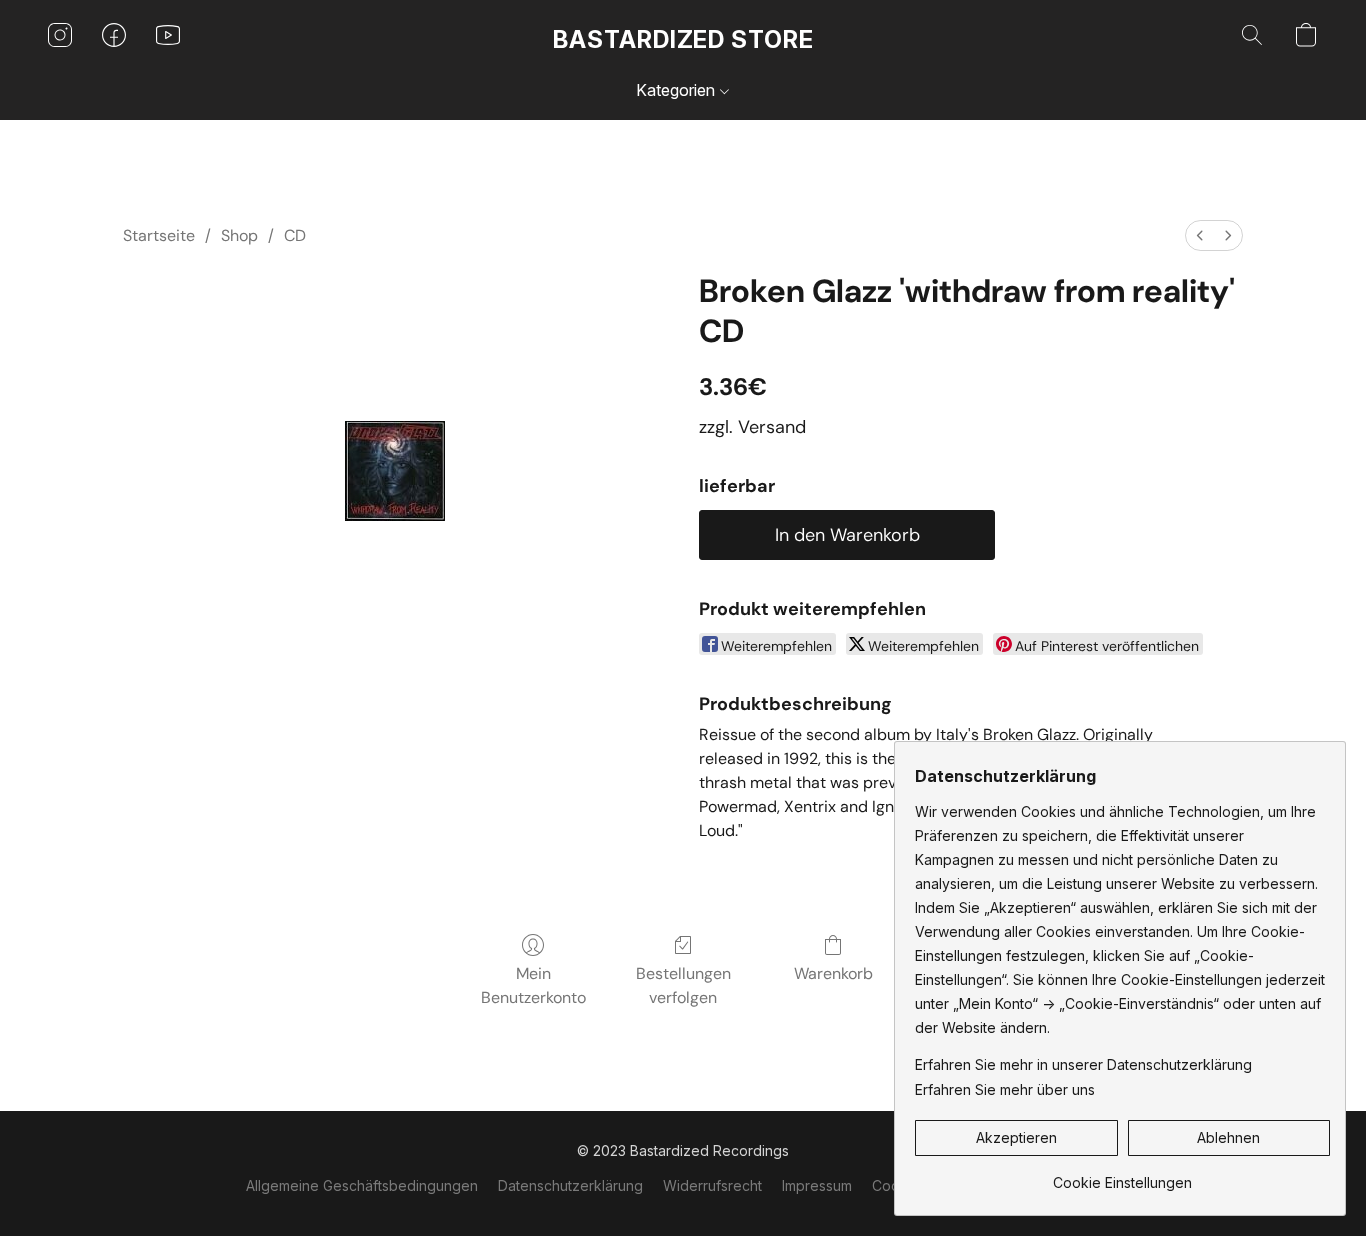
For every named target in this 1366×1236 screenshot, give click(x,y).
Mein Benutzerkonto (533, 985)
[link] (1122, 1175)
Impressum (817, 1185)
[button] (683, 40)
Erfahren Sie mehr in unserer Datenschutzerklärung (1083, 1064)
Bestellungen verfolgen (683, 985)
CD (295, 235)
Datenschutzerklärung (570, 1185)
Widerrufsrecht (712, 1185)
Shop (239, 235)
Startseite (159, 235)
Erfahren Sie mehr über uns (1005, 1089)
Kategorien (677, 90)
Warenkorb (833, 973)
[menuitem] (1200, 235)
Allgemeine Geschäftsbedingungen (362, 1185)
